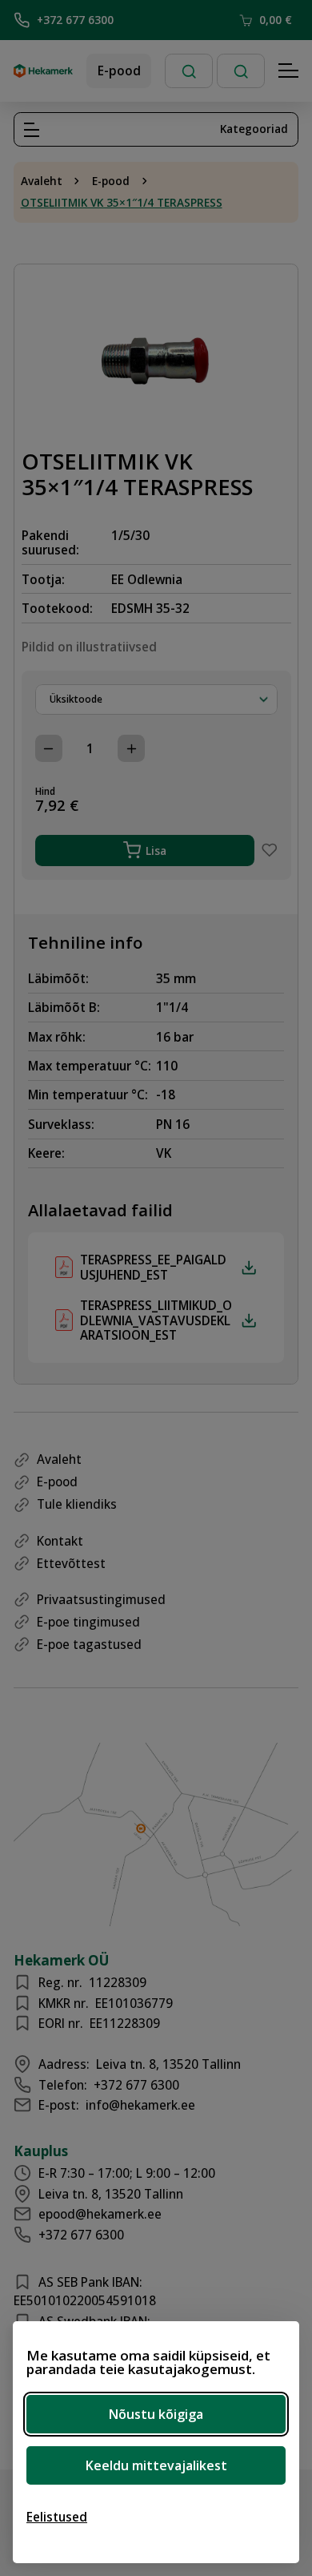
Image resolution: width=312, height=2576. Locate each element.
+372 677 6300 (75, 20)
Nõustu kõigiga (156, 2414)
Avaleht (42, 181)
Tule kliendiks (77, 1504)
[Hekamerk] (43, 71)
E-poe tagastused (89, 1644)
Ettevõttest (71, 1563)
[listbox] (156, 699)
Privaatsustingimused (101, 1599)
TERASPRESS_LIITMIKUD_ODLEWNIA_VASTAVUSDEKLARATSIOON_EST (156, 1320)
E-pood (119, 71)
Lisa (156, 851)
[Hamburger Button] (289, 71)
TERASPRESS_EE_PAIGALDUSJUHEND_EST (153, 1267)
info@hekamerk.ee (140, 2105)
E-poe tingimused (88, 1622)
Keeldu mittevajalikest (156, 2465)
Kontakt (60, 1541)
